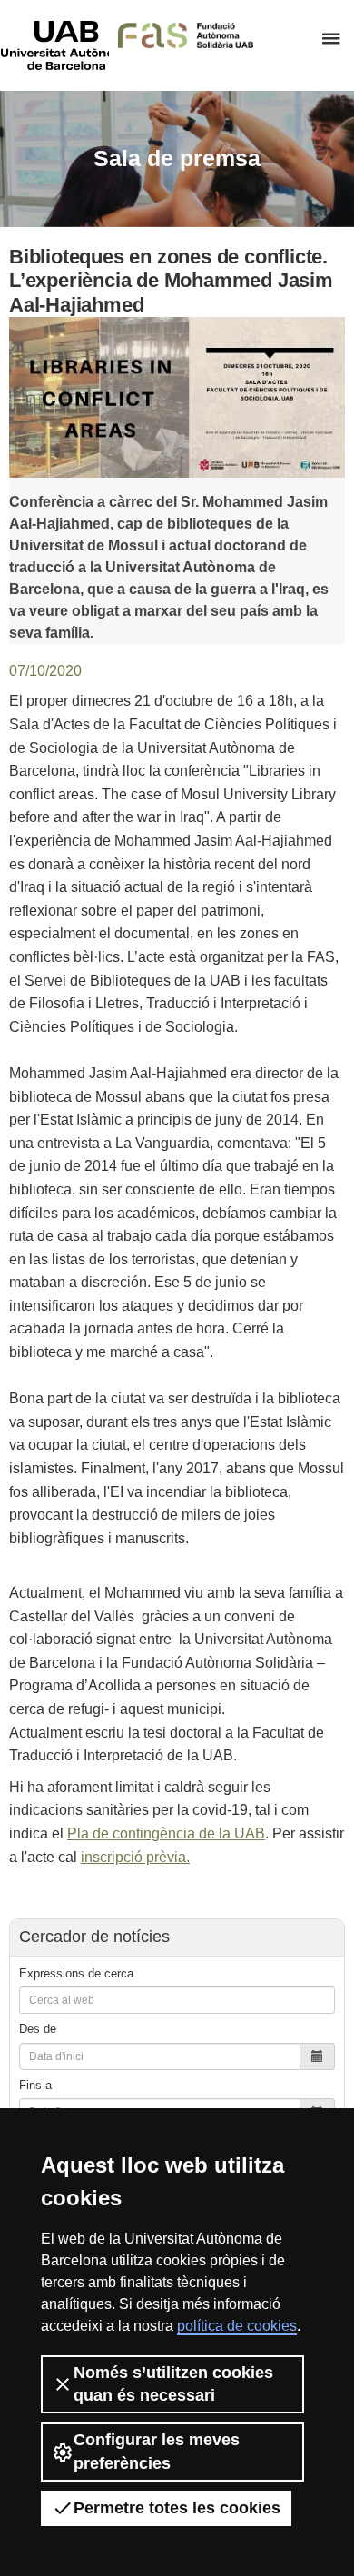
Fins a (35, 2085)
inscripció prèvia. (135, 1857)
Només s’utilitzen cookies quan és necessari (173, 2384)
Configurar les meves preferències (157, 2451)
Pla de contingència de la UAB (166, 1833)
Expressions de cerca (76, 1973)
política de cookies (237, 2326)
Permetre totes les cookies (177, 2508)
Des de (38, 2029)
